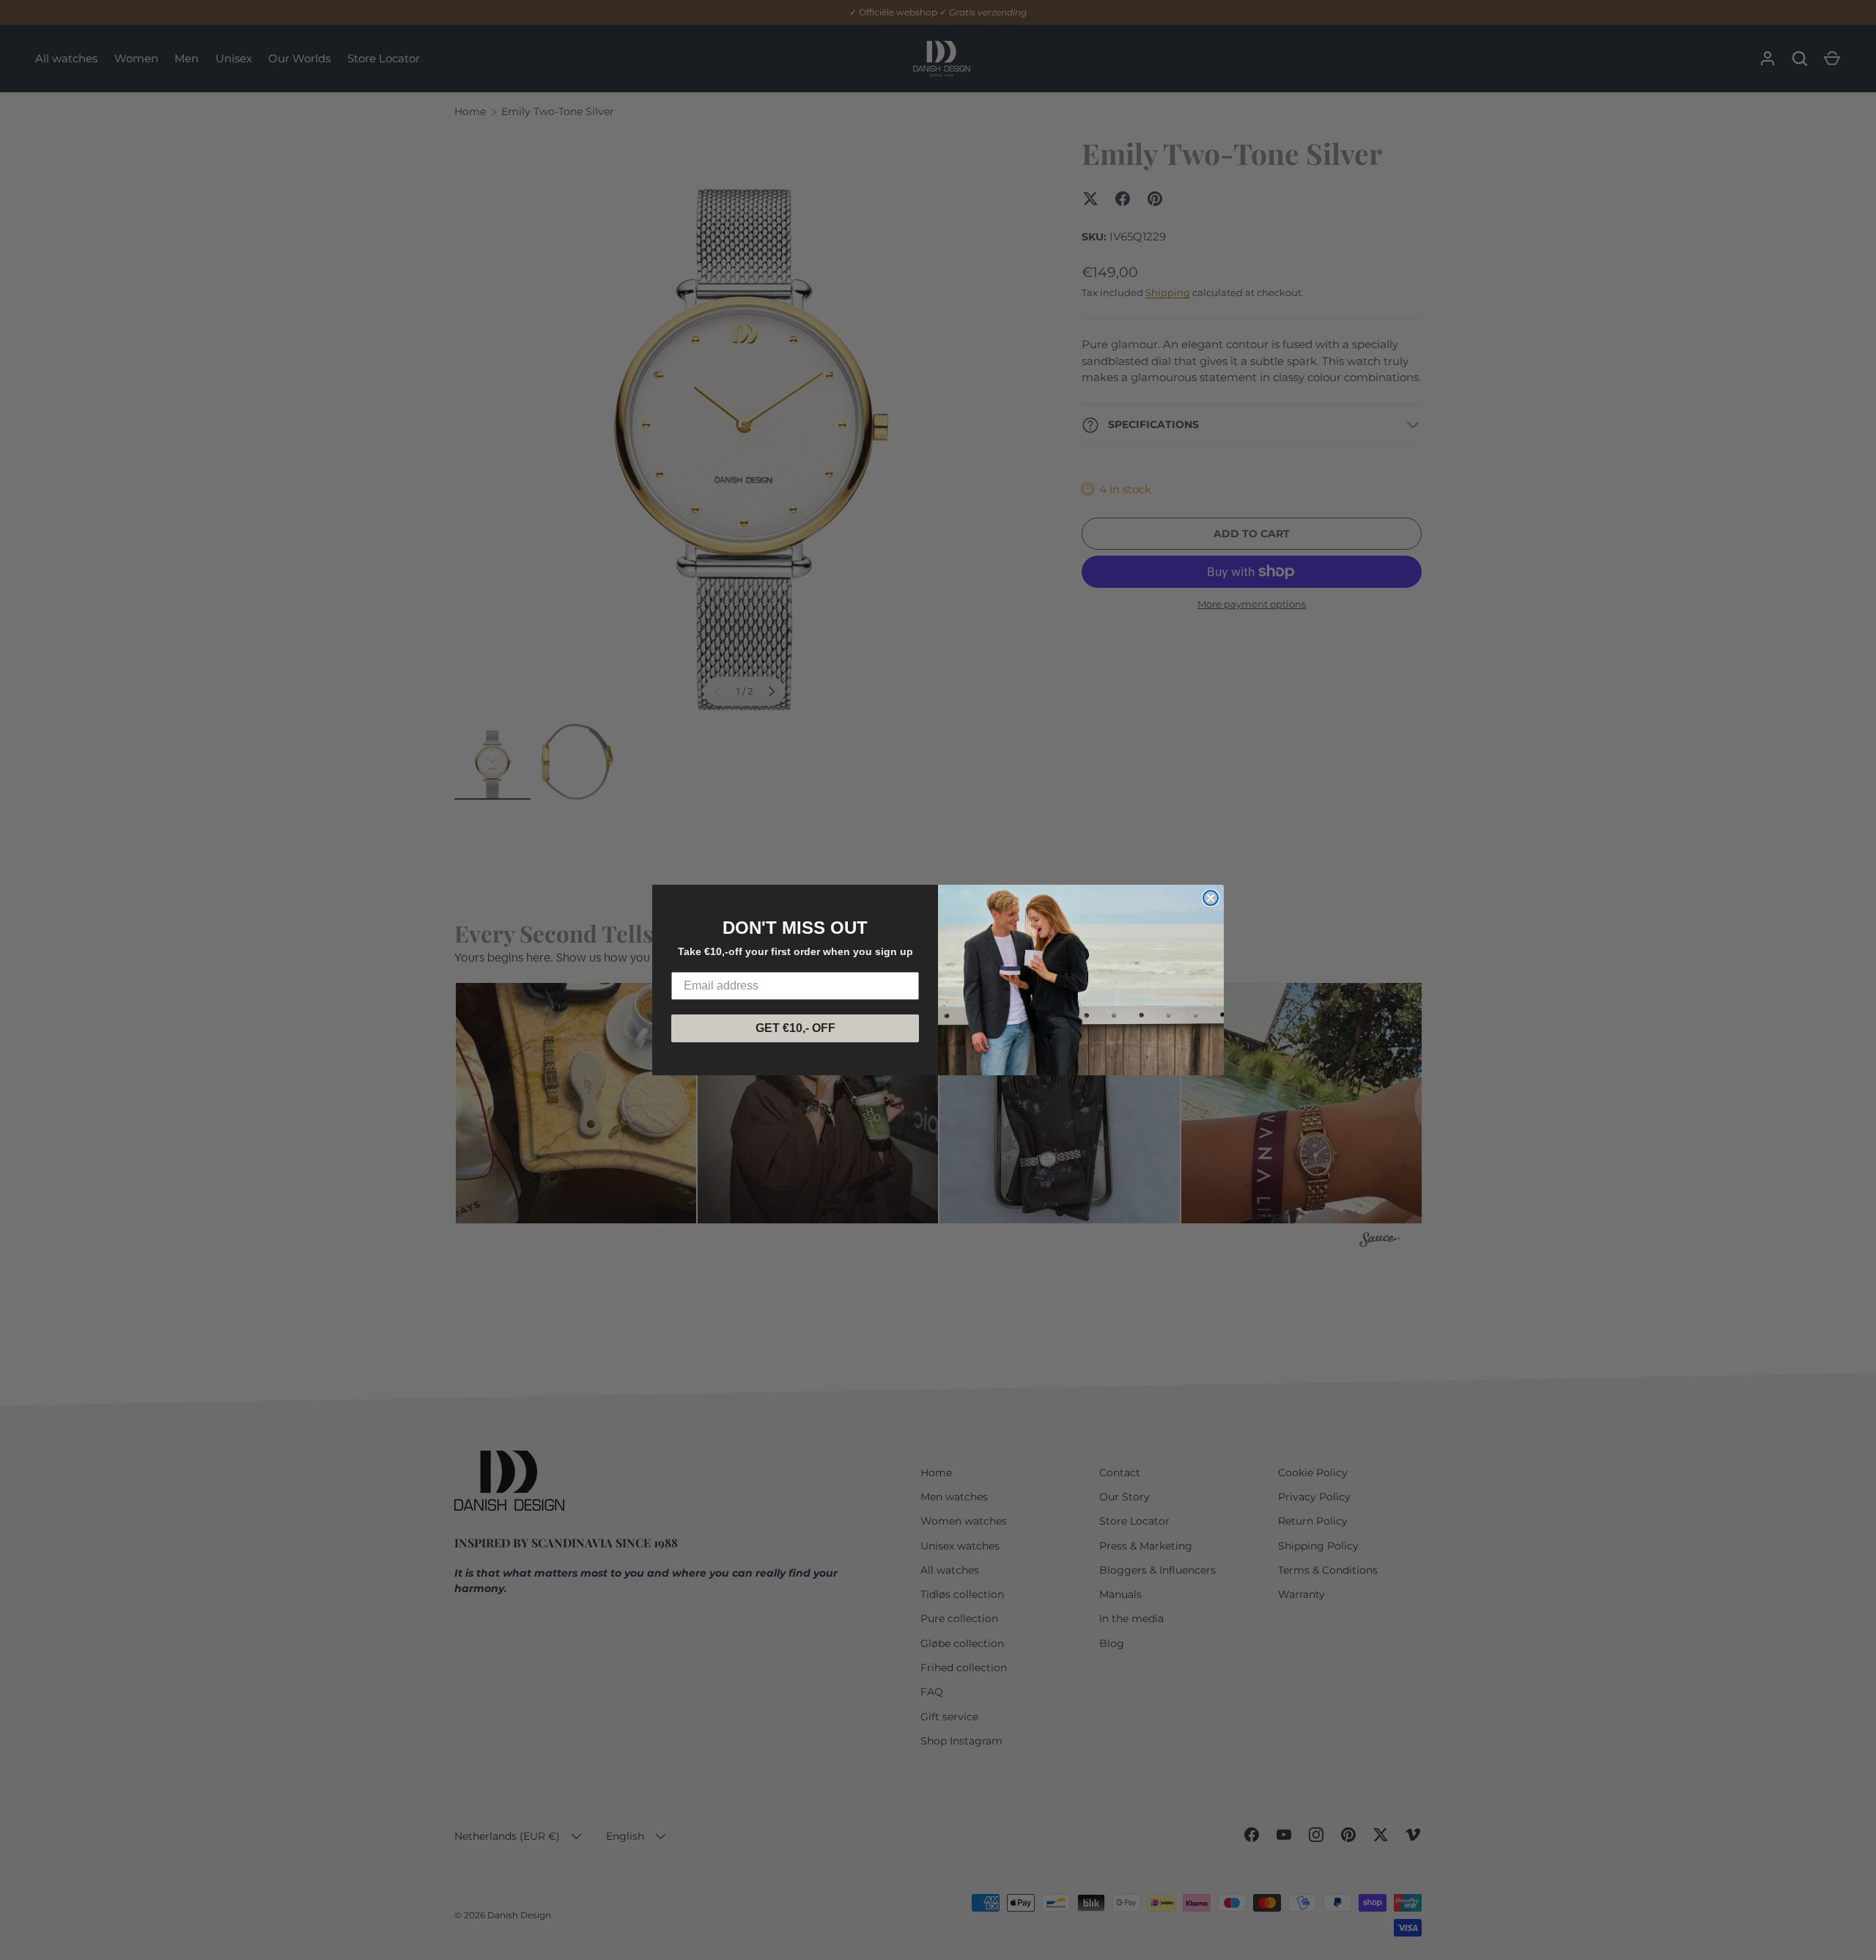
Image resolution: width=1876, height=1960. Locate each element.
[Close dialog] (1211, 898)
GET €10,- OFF (795, 1028)
